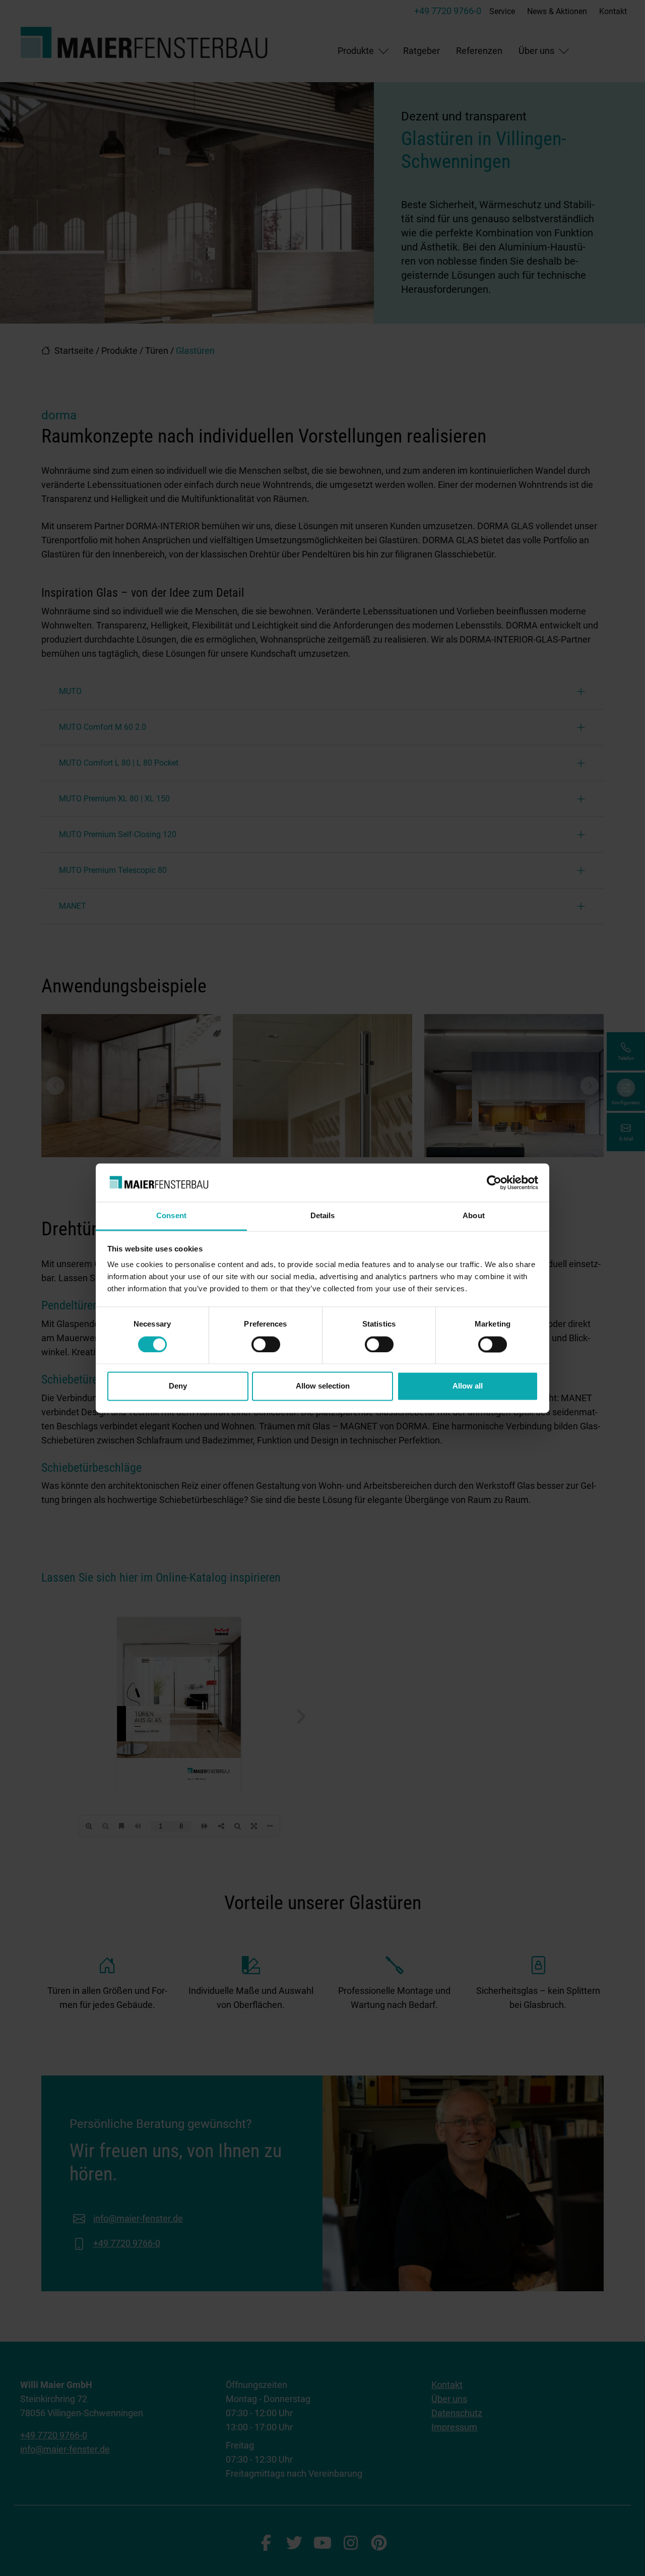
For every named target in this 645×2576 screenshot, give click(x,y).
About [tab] (474, 1216)
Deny (178, 1386)
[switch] (266, 1344)
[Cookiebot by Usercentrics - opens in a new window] (494, 1182)
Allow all (468, 1386)
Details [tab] (323, 1216)
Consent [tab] (171, 1216)
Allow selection (323, 1386)
